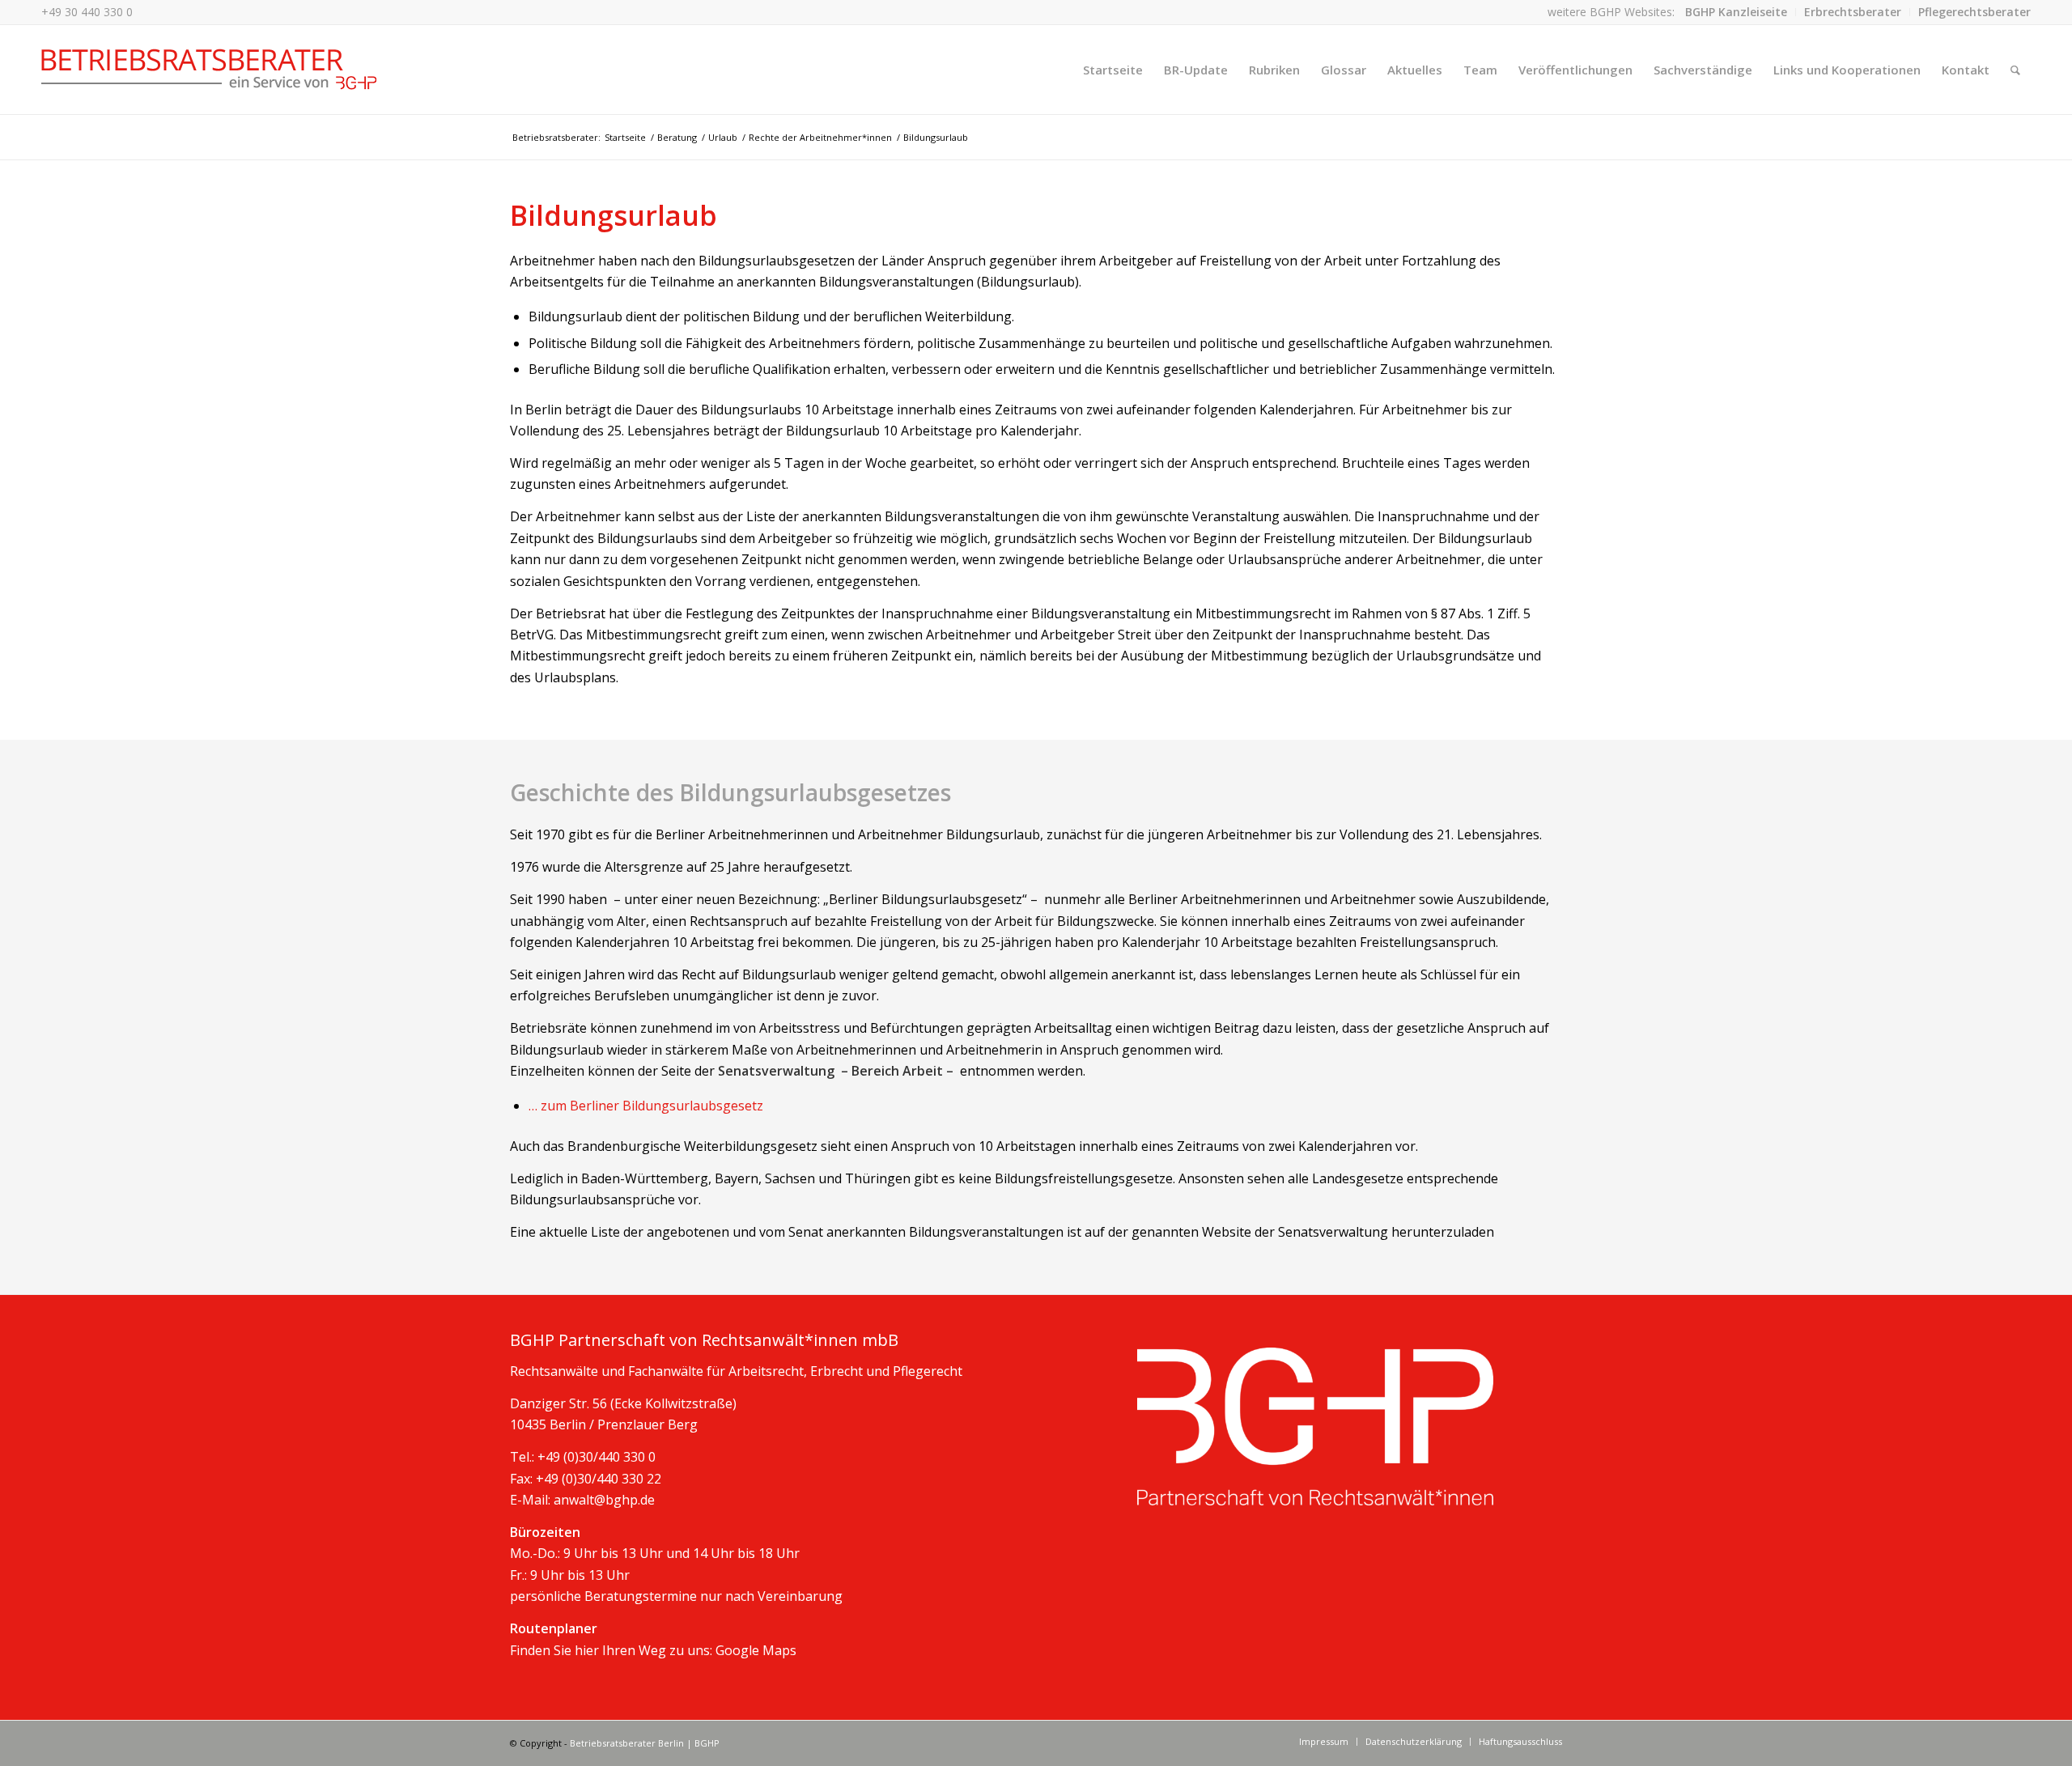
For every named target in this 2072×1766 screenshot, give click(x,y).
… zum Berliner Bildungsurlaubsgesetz (646, 1106)
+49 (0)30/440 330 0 (597, 1457)
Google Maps (756, 1650)
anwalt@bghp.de (604, 1500)
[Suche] (2015, 70)
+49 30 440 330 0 (87, 12)
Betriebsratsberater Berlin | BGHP (645, 1743)
